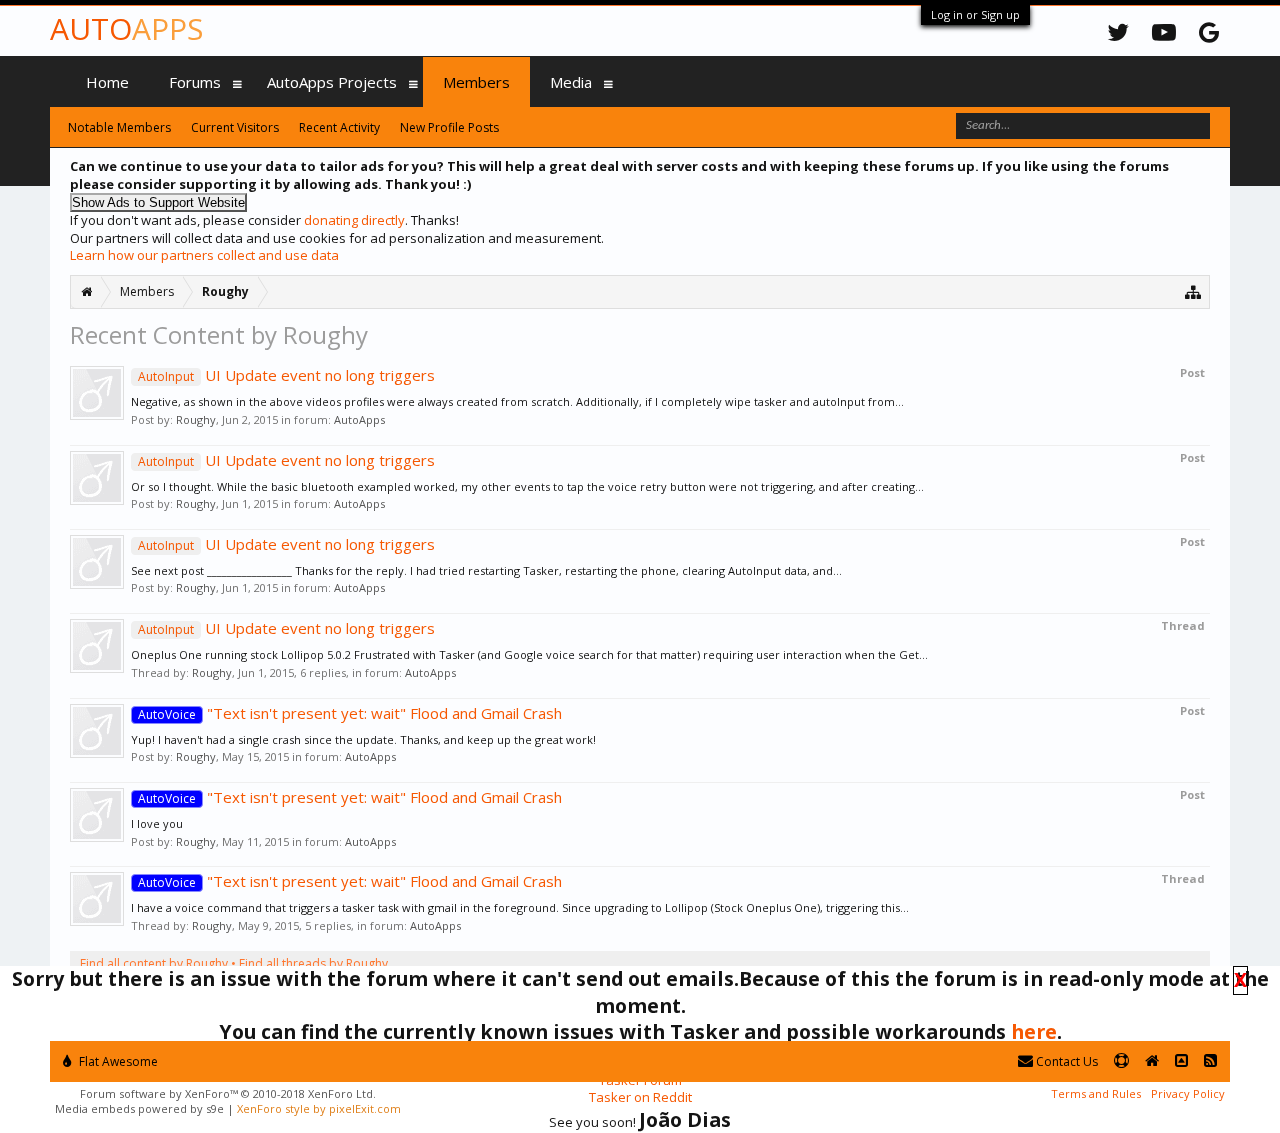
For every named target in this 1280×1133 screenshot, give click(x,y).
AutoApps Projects (332, 82)
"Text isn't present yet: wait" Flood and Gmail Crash (350, 713)
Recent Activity (339, 127)
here (1034, 1031)
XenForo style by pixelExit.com (319, 1108)
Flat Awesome (117, 1061)
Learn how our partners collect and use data (204, 255)
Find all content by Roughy (154, 963)
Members (476, 82)
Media (571, 82)
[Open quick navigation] (1193, 291)
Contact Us (1065, 1061)
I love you (157, 823)
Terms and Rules (1096, 1093)
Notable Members (119, 127)
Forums (195, 82)
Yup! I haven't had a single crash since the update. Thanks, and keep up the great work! (363, 739)
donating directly (354, 220)
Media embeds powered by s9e (139, 1108)
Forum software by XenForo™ (228, 1093)
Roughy (196, 419)
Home (107, 82)
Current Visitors (235, 127)
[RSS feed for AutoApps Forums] (1210, 1061)
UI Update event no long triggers (286, 375)
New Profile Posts (449, 127)
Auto (126, 28)
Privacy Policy (1188, 1093)
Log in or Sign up (975, 14)
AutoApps (359, 419)
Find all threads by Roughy (313, 963)
